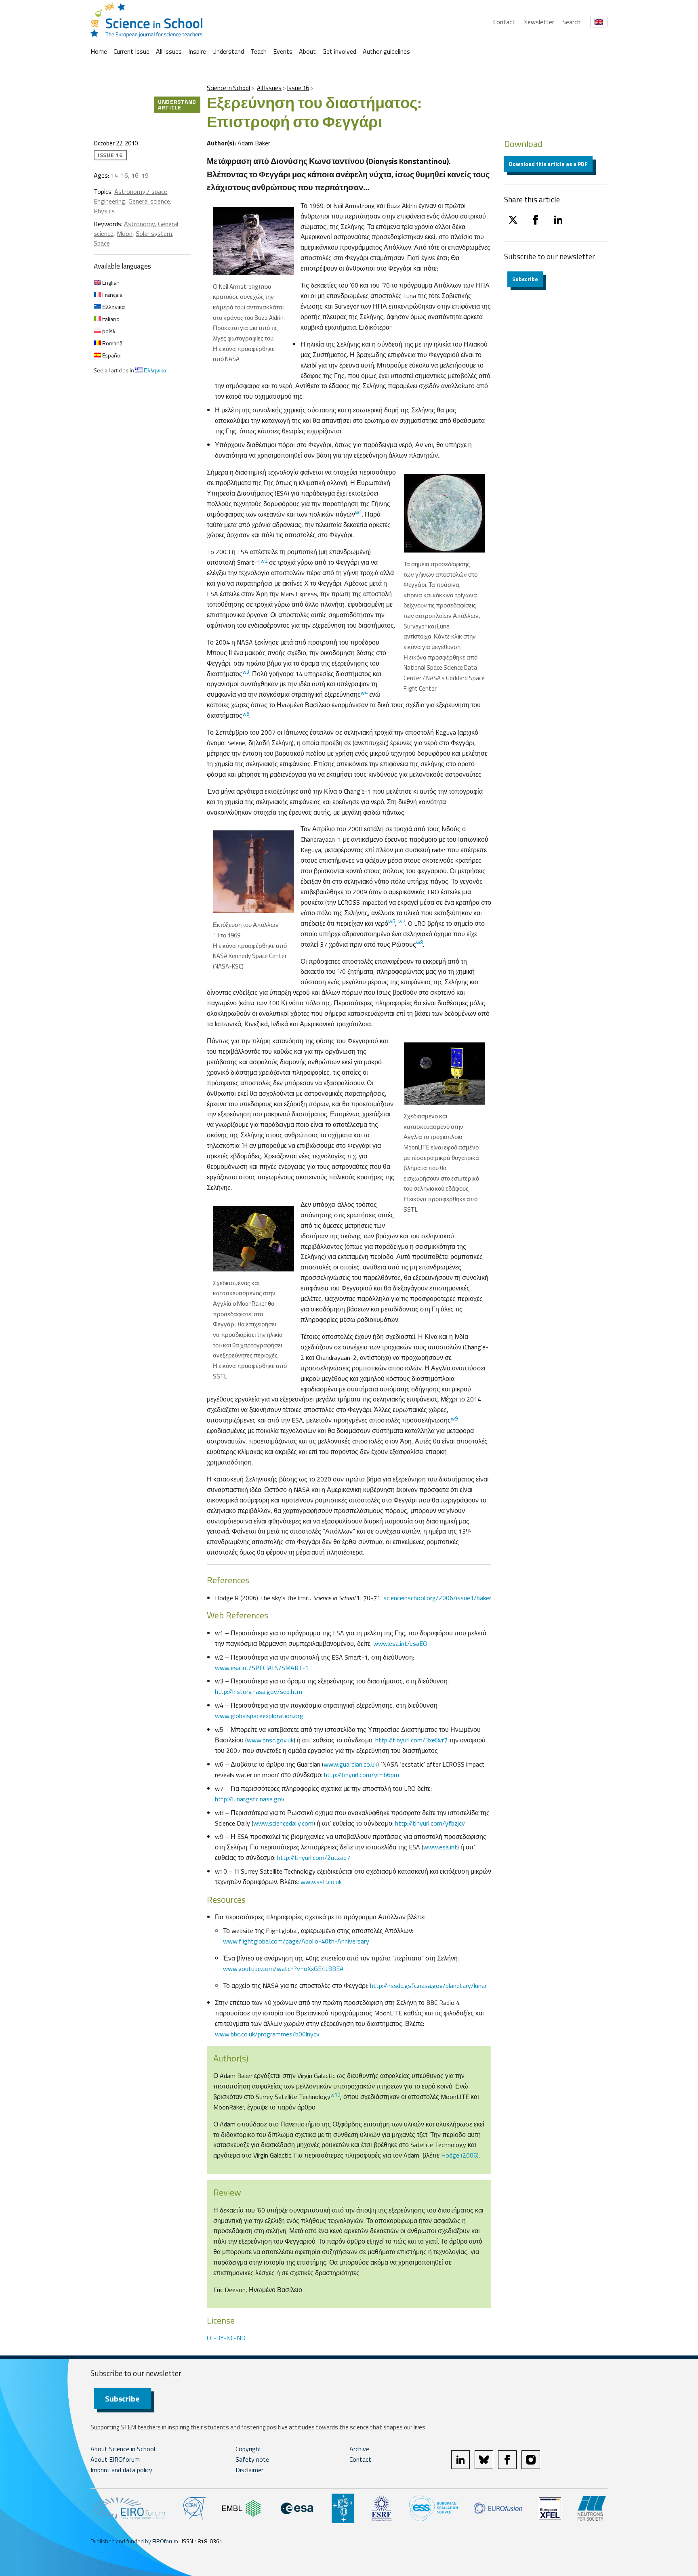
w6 (392, 921)
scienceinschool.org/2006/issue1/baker (437, 1598)
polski (109, 331)
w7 (402, 921)
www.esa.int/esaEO (399, 1643)
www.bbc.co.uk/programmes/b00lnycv (267, 2034)
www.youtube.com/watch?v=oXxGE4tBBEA (283, 1969)
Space (102, 243)
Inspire (197, 51)
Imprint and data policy (121, 2470)
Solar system (154, 233)
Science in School (228, 88)
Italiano (110, 319)
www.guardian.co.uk (350, 1764)
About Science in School (123, 2449)
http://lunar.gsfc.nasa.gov (250, 1799)
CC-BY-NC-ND (226, 2338)
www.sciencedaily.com (283, 1823)
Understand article (177, 104)
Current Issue (131, 51)
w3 (246, 672)
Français (112, 295)
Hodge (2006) (460, 2155)
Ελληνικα (113, 307)
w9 (454, 1418)
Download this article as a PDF (548, 164)
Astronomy (139, 224)
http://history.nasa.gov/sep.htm (259, 1691)
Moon (125, 233)
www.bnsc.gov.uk (270, 1740)
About (307, 51)
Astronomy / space (141, 191)
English (110, 283)
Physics (104, 211)
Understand (228, 51)
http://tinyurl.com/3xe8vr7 (411, 1740)
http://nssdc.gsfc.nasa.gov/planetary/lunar (428, 1986)
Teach (259, 51)
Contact (504, 22)
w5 (246, 714)
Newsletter (539, 22)
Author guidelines (386, 51)
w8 (419, 942)
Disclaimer (249, 2470)
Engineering (109, 201)
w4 (364, 693)
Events (283, 51)
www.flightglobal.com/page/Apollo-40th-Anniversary (296, 1941)
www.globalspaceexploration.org (259, 1716)
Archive (359, 2449)
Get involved (339, 51)
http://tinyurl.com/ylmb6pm (362, 1775)
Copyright (249, 2449)
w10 (335, 2095)
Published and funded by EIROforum (134, 2541)
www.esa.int (440, 1847)
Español (111, 355)
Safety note (252, 2459)
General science (149, 201)
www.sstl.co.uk (321, 1882)
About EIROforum (115, 2459)
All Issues (169, 51)
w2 (264, 561)
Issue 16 (298, 88)
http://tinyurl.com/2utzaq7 (314, 1857)
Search (571, 22)
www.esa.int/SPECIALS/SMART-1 (262, 1668)
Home (99, 51)
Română (112, 343)
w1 (358, 512)
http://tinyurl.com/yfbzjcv (430, 1823)
